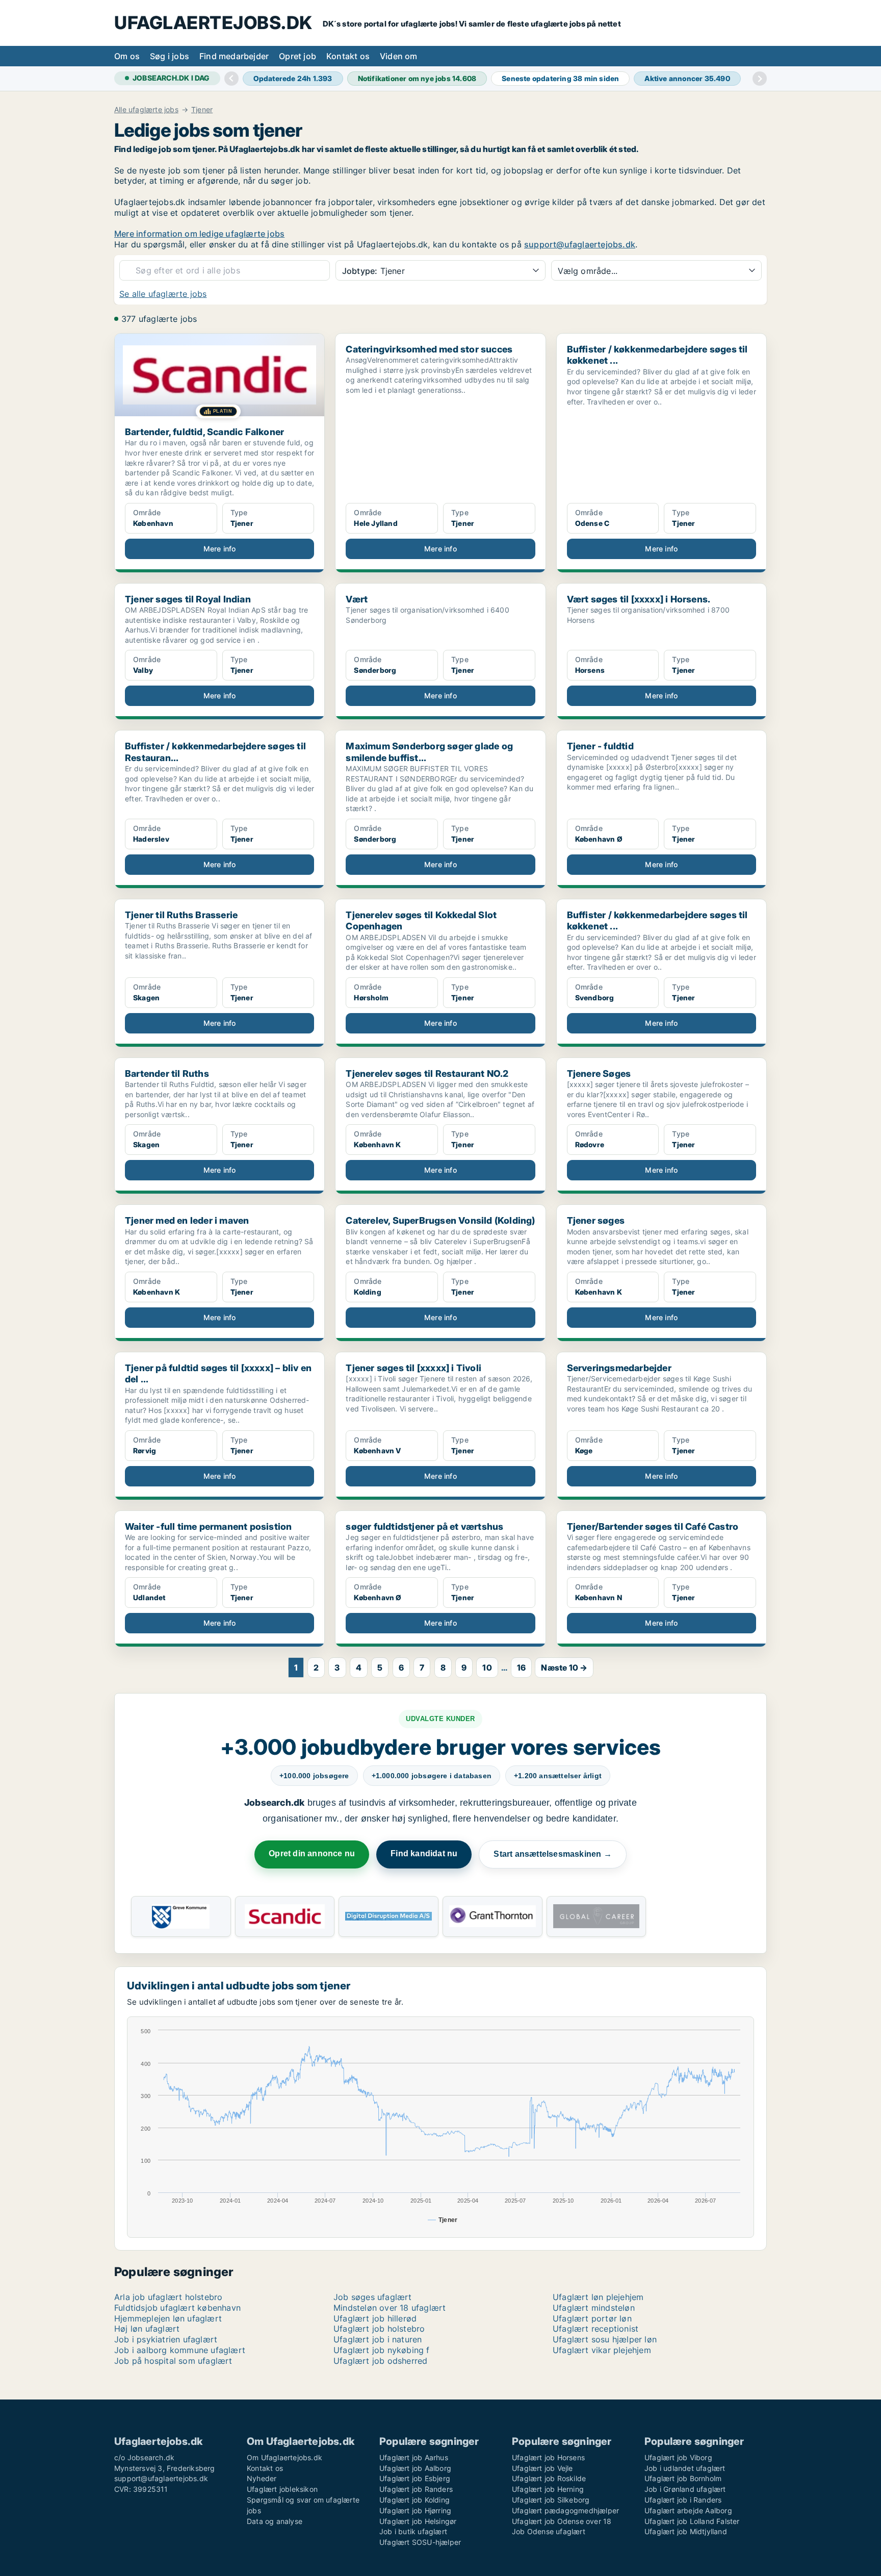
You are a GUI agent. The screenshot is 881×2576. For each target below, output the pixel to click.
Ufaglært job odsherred (380, 2361)
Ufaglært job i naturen (378, 2339)
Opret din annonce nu (312, 1853)
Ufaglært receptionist (595, 2329)
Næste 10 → (564, 1668)
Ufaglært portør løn (592, 2318)
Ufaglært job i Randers (683, 2500)
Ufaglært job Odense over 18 (562, 2521)
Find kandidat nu (424, 1853)
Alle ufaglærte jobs (146, 110)
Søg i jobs (170, 56)
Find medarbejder (234, 56)
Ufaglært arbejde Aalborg (688, 2510)
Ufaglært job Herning (548, 2489)
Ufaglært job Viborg (678, 2457)
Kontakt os (348, 56)
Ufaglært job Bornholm (683, 2478)
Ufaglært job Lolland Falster (692, 2521)
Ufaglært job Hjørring (415, 2510)
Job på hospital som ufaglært (173, 2361)
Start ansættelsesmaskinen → (552, 1854)
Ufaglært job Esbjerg (415, 2478)
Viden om (399, 56)
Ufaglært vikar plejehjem (602, 2350)
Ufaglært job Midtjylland (686, 2531)
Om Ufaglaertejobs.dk (284, 2457)
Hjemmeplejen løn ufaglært (168, 2318)
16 (521, 1668)
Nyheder (262, 2478)
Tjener (202, 110)
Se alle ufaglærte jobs (163, 294)
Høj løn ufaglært (147, 2329)
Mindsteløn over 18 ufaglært (390, 2308)
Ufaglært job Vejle (542, 2468)
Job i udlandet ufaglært (685, 2468)
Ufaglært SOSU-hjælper (420, 2542)
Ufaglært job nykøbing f (382, 2350)
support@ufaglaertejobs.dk (580, 244)
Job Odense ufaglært (549, 2531)
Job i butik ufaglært (413, 2531)
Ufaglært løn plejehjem (598, 2297)
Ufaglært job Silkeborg (551, 2500)
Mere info (220, 549)
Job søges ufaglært (373, 2297)
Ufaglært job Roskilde (549, 2478)
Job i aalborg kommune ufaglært (180, 2350)
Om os (127, 56)
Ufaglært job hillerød (375, 2318)
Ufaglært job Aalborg (415, 2468)
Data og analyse (275, 2521)
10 (487, 1668)
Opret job (297, 56)
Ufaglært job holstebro (379, 2329)
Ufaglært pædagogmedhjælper (565, 2510)
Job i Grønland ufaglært (685, 2489)
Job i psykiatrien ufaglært (166, 2339)
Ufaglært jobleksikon (282, 2489)
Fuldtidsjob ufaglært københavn (177, 2308)
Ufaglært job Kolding (414, 2500)
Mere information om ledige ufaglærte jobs (199, 234)
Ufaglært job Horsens (548, 2457)
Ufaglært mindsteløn (594, 2308)
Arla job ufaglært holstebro (168, 2297)
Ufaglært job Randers (416, 2489)
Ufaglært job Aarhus (414, 2457)
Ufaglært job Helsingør (418, 2521)
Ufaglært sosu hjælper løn (605, 2339)
